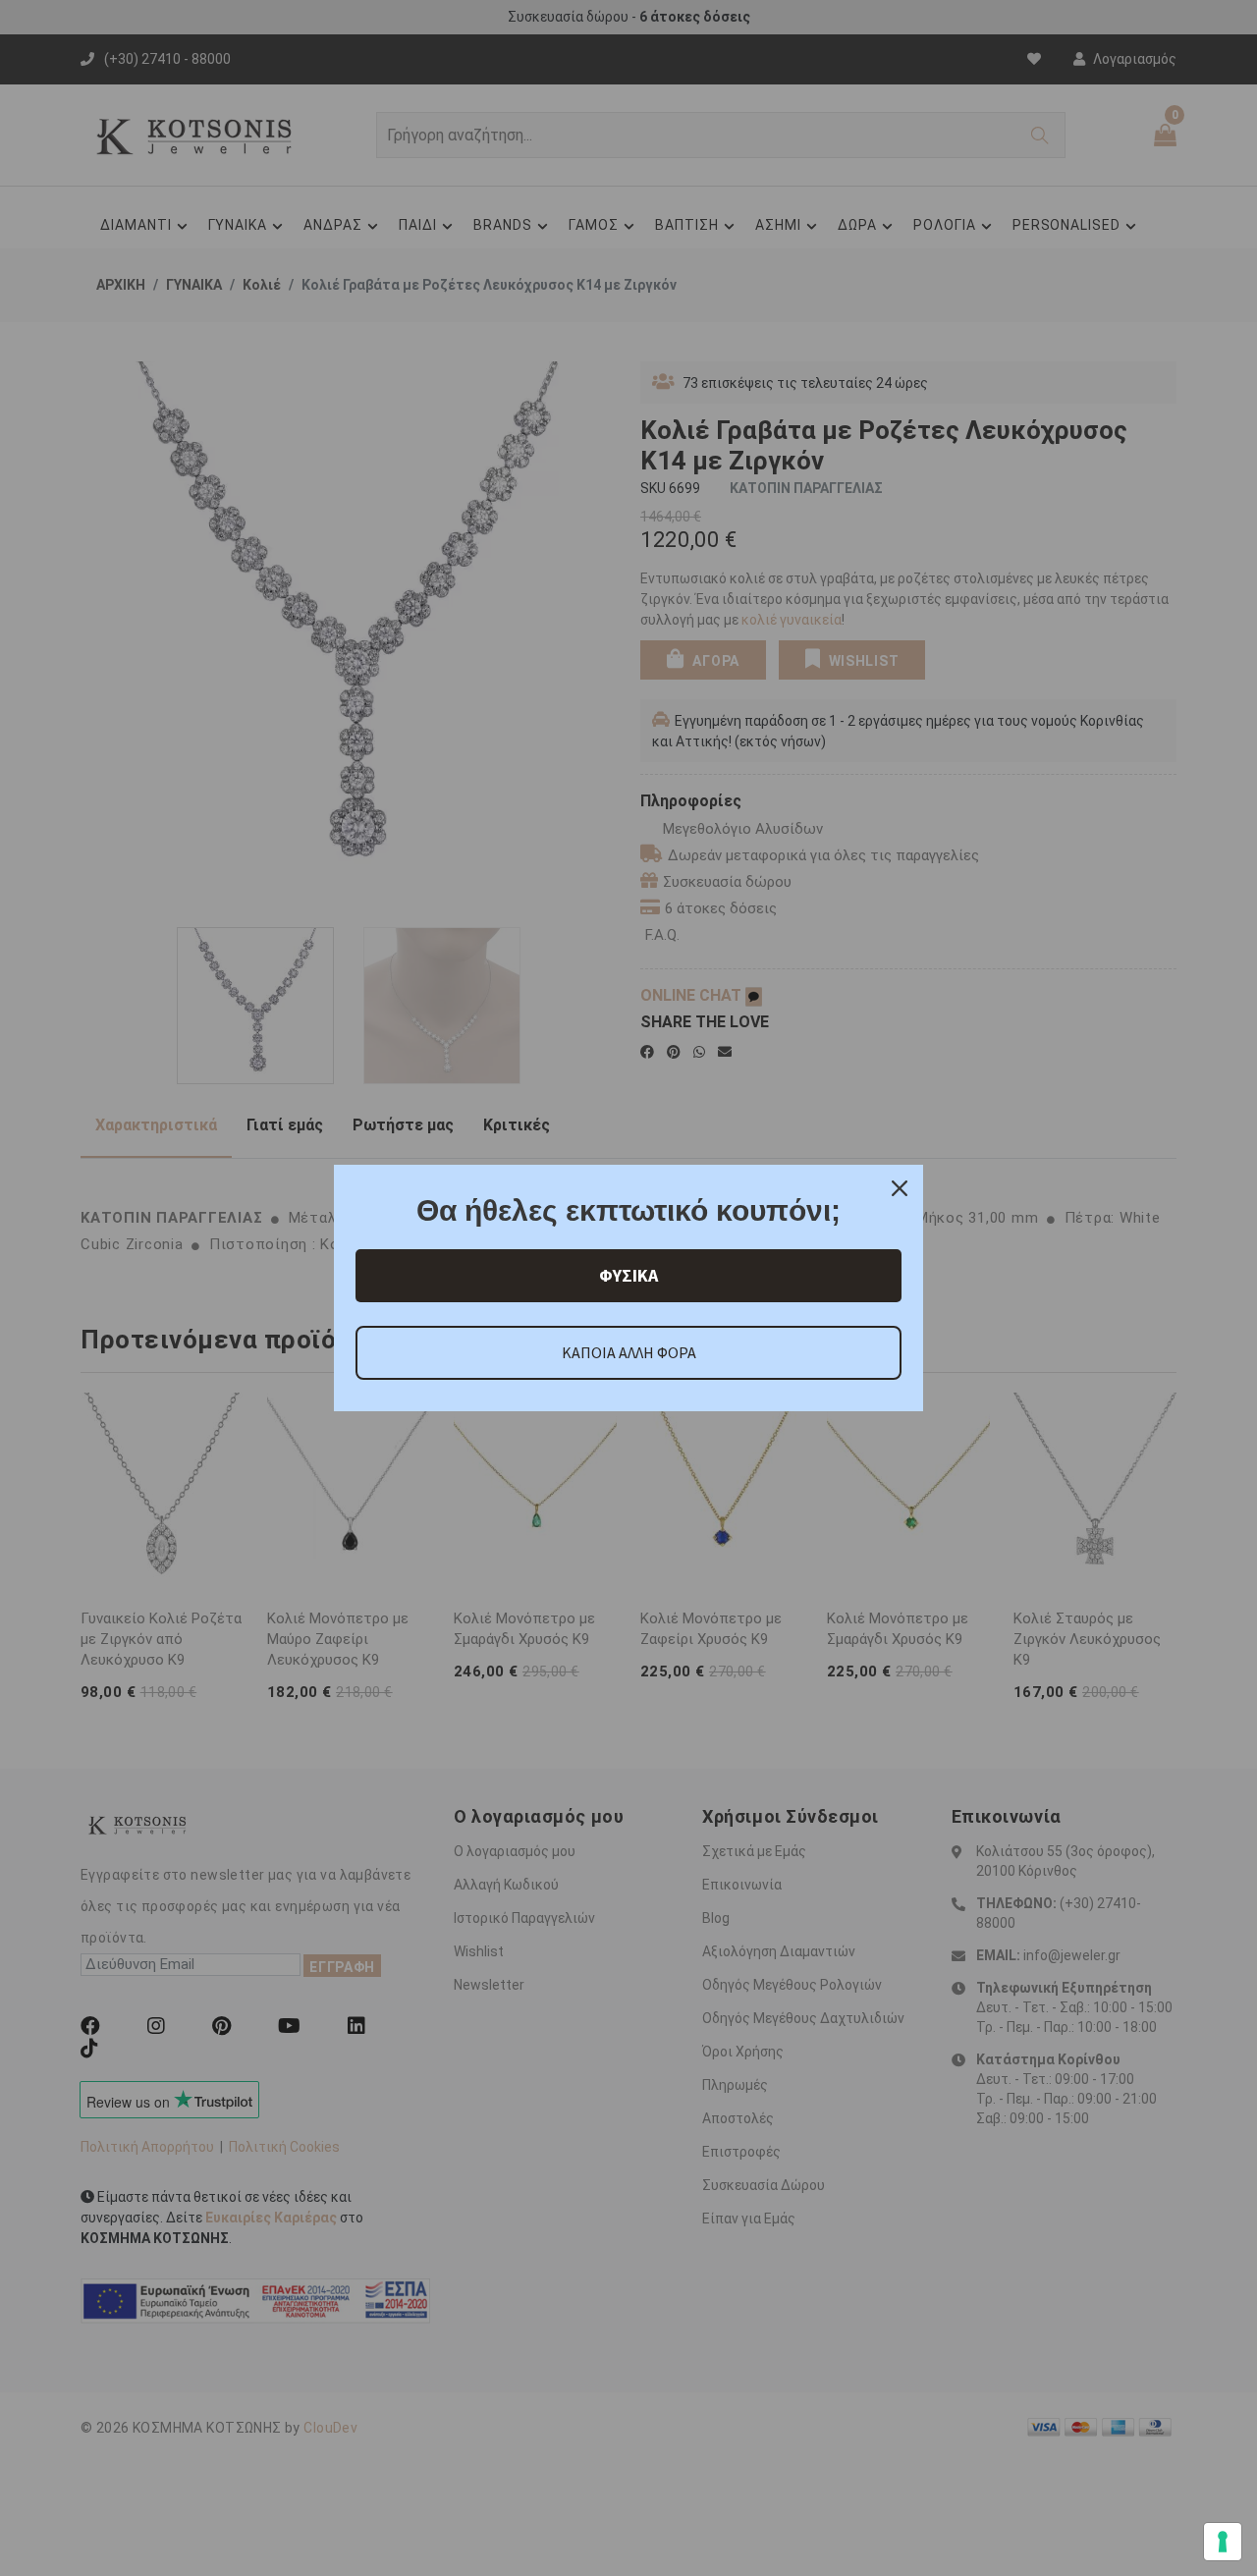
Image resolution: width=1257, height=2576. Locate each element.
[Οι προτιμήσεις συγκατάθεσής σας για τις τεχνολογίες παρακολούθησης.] (1223, 2542)
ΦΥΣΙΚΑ (628, 1275)
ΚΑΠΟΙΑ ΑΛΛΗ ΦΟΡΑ (629, 1352)
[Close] (900, 1188)
